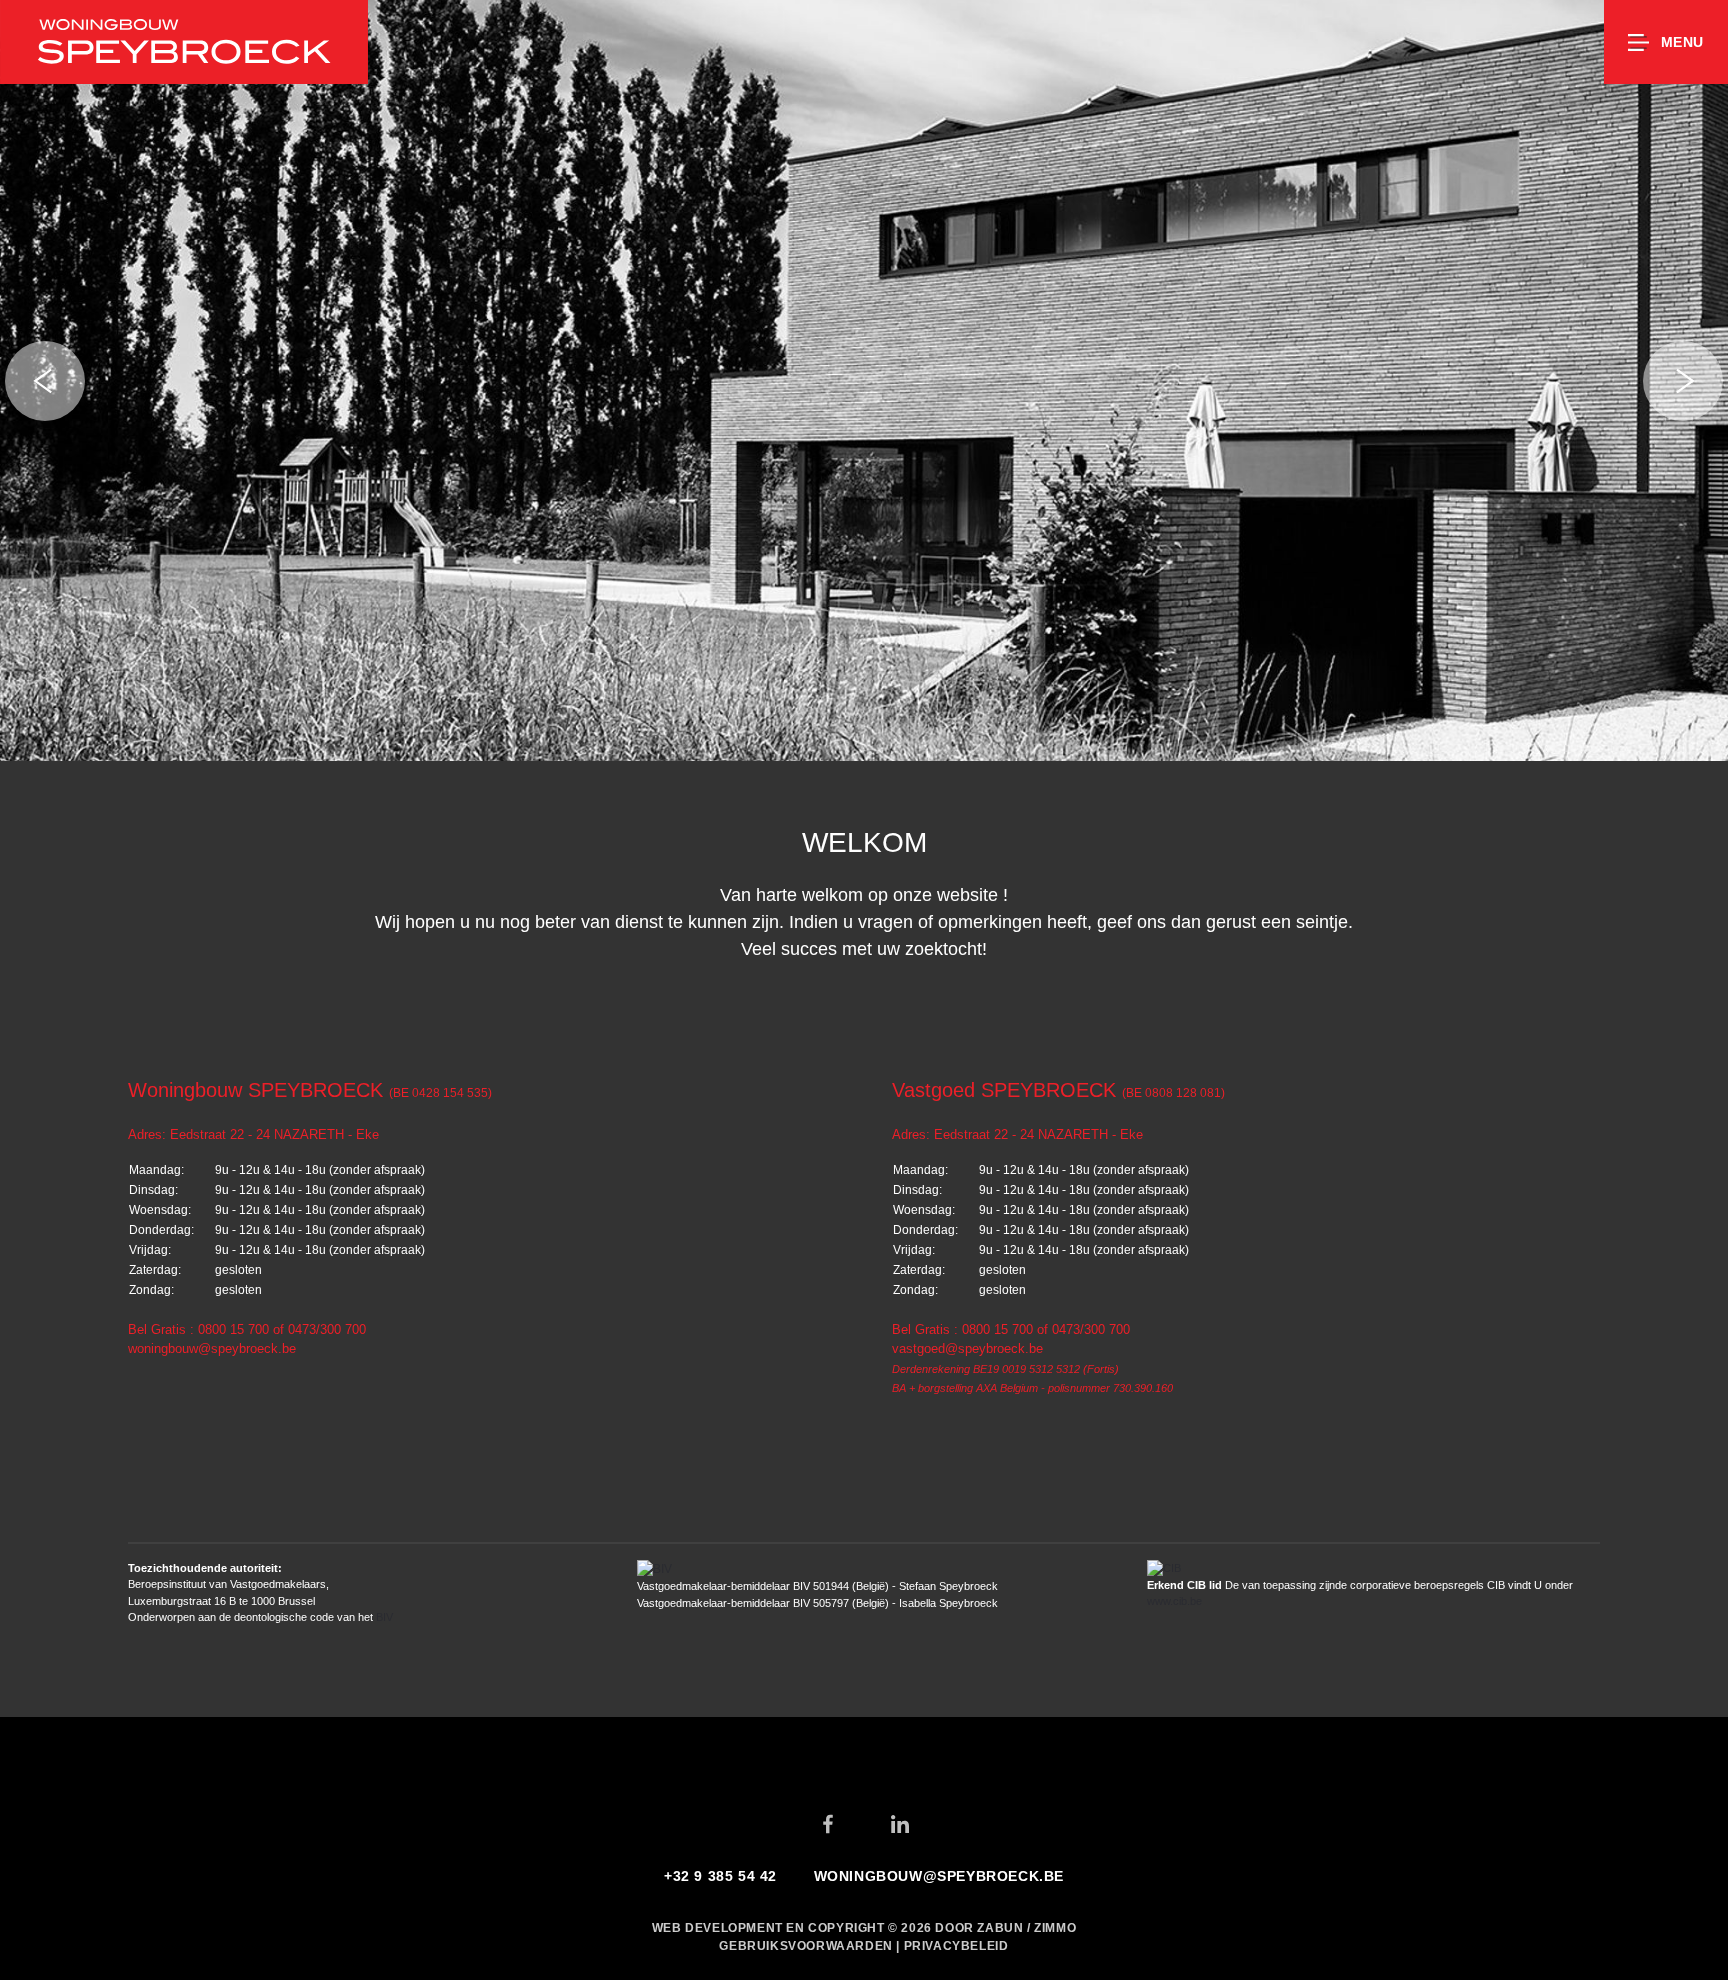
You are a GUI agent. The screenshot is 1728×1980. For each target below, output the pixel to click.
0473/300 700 (327, 1329)
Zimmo (1055, 1928)
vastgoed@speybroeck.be (967, 1348)
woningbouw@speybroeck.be (212, 1348)
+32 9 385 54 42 (720, 1876)
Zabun (1000, 1928)
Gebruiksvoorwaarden (807, 1946)
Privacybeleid (956, 1946)
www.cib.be (1174, 1601)
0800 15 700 (233, 1329)
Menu (1682, 42)
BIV (384, 1617)
